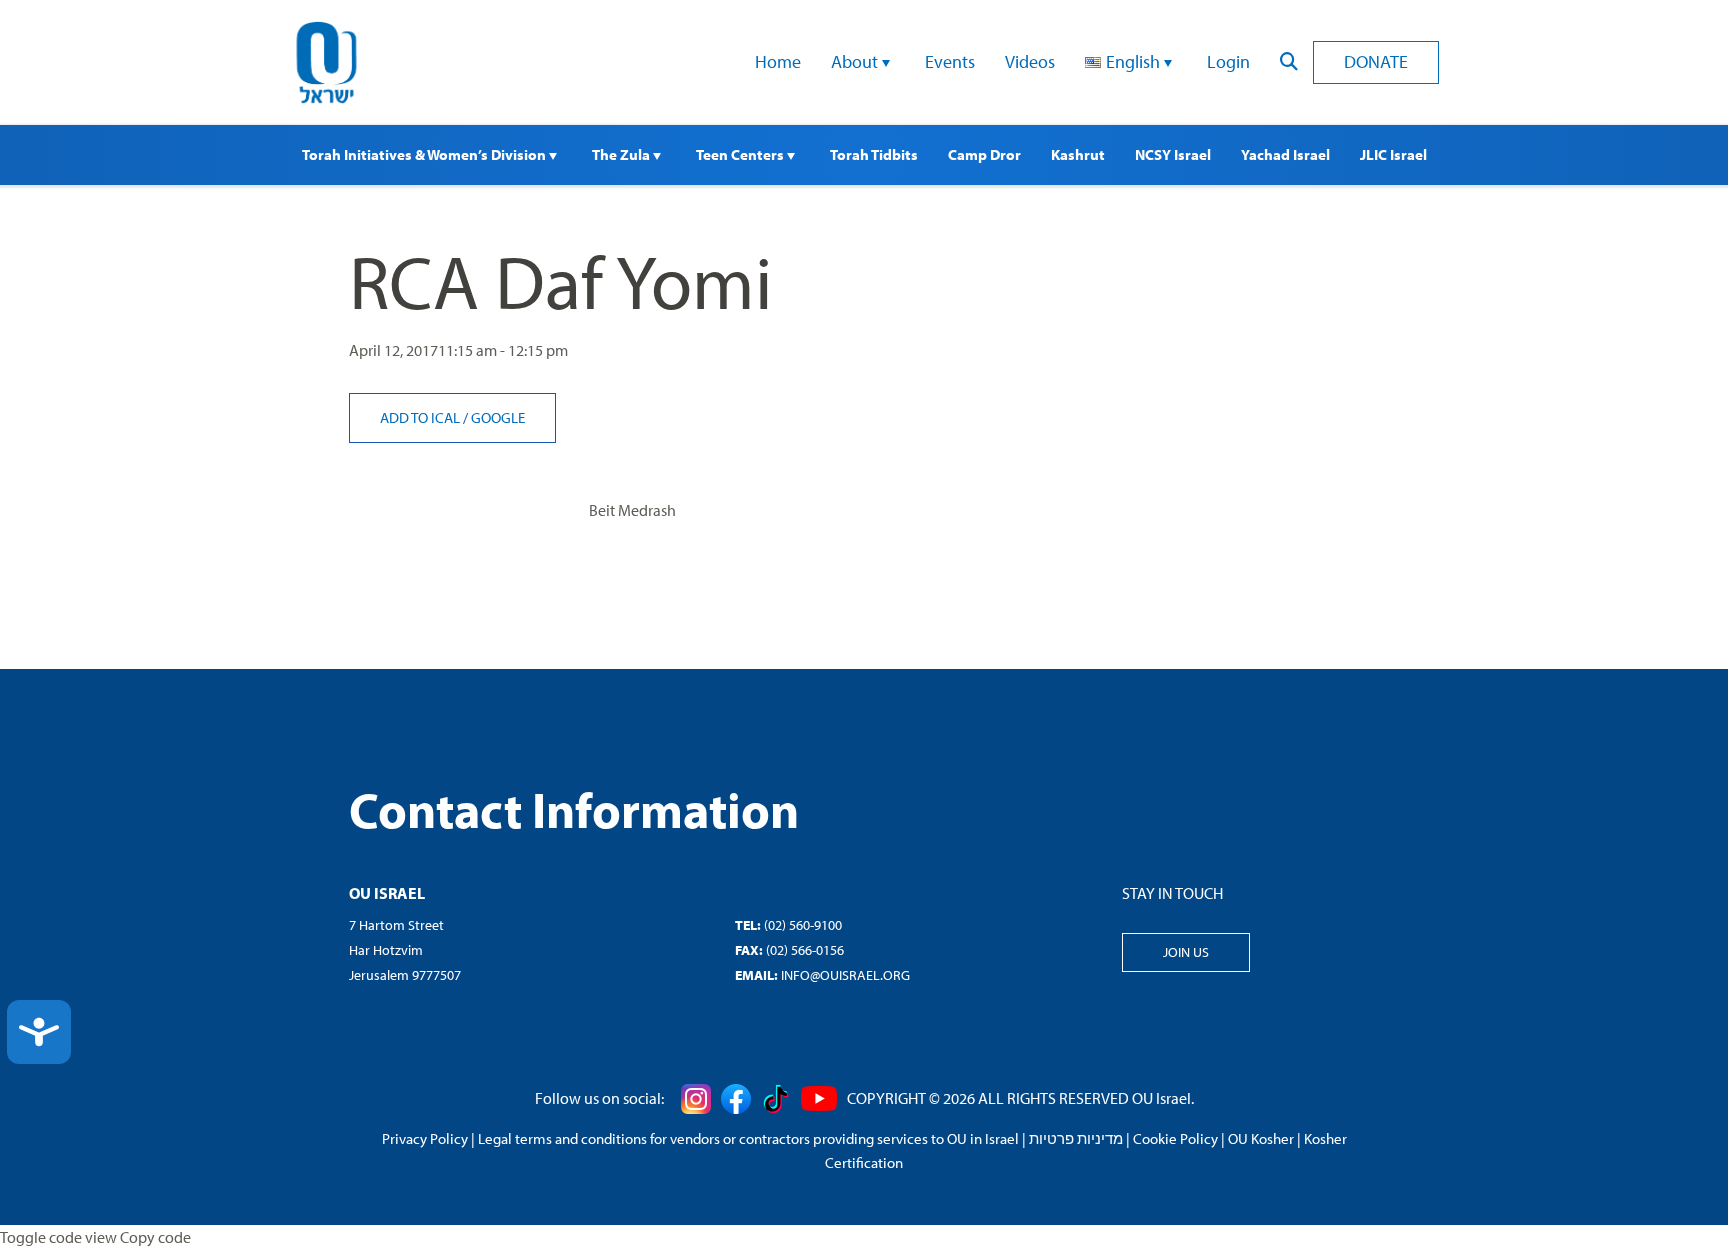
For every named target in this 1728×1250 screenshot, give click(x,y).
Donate (1376, 61)
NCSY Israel (1173, 154)
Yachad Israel (1285, 154)
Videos (1030, 61)
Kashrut (1078, 154)
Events (950, 61)
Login (1228, 61)
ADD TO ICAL (421, 417)
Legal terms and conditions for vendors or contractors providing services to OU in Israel (748, 1138)
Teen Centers (741, 154)
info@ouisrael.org (845, 975)
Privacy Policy (425, 1138)
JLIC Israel (1393, 154)
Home (778, 61)
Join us (1186, 952)
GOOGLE (498, 417)
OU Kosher (1261, 1138)
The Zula (622, 154)
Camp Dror (984, 154)
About (856, 61)
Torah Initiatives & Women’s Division (425, 154)
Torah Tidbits (874, 154)
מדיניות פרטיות (1076, 1138)
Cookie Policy (1175, 1138)
